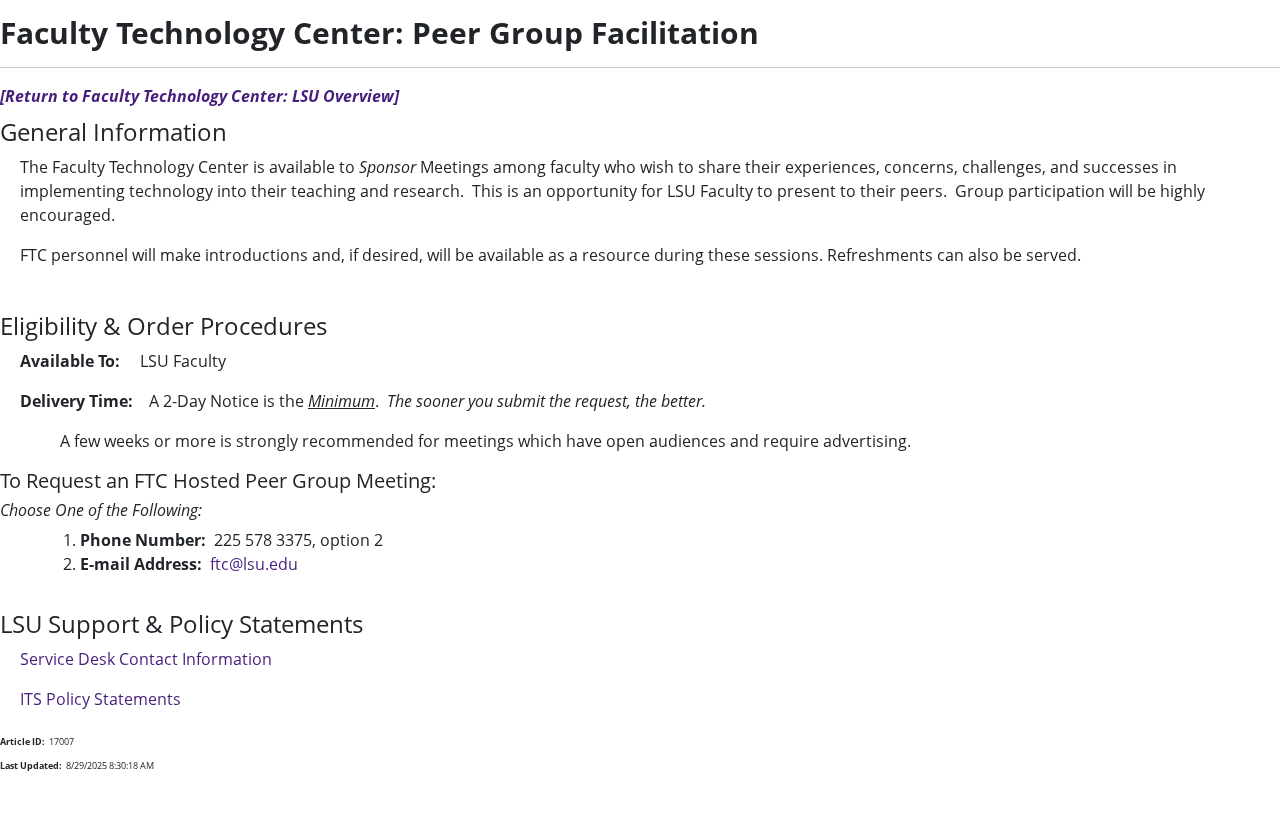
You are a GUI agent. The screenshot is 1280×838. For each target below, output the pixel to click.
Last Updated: (31, 765)
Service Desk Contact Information (146, 659)
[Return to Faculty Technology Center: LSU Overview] (199, 96)
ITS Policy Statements (100, 699)
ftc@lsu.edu (254, 564)
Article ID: (22, 741)
